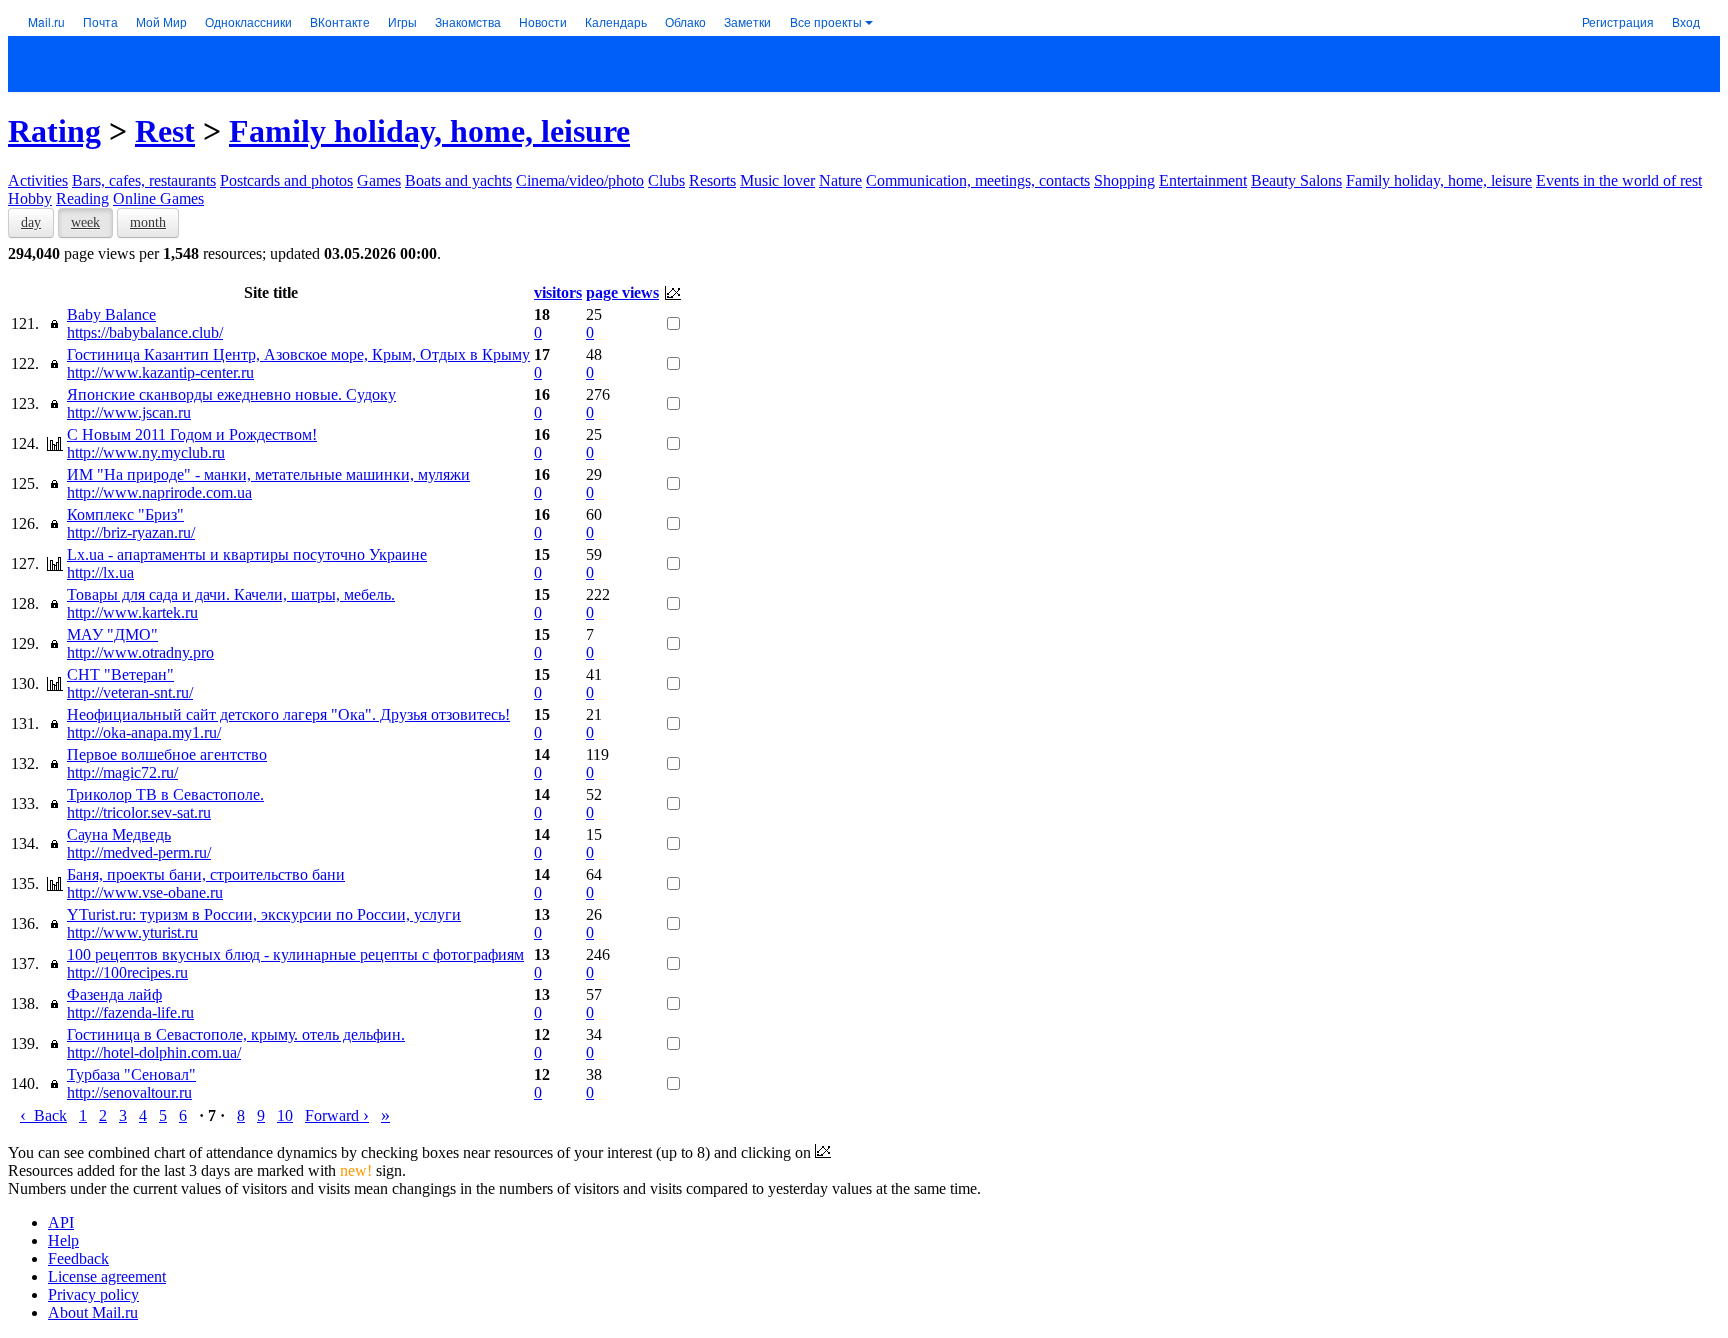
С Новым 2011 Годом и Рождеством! (192, 434)
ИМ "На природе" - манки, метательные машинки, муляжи (268, 474)
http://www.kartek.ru (132, 612)
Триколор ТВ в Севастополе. (165, 794)
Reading (82, 198)
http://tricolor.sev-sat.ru (139, 812)
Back (43, 1115)
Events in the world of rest (1619, 180)
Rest (165, 131)
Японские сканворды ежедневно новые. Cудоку (231, 394)
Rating (54, 131)
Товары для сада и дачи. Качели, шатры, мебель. (231, 594)
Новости (543, 21)
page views (622, 292)
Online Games (158, 198)
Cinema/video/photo (580, 180)
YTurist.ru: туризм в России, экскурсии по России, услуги (264, 914)
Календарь (616, 21)
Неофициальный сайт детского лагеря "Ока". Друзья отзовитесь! (288, 714)
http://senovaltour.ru (129, 1092)
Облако (685, 21)
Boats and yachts (458, 180)
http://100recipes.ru (127, 972)
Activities (38, 180)
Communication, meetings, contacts (978, 180)
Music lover (777, 180)
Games (379, 180)
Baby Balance (111, 314)
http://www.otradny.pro (140, 652)
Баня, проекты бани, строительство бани (206, 874)
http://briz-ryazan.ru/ (131, 532)
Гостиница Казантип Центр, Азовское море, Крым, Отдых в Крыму (298, 354)
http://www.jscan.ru (129, 412)
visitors (558, 292)
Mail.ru (46, 21)
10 (285, 1115)
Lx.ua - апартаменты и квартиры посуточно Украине (247, 554)
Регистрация (1618, 21)
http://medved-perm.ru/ (139, 852)
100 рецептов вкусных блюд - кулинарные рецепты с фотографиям (295, 954)
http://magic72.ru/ (122, 772)
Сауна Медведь (119, 834)
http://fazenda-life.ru (130, 1012)
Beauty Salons (1296, 180)
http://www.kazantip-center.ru (160, 372)
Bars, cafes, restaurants (144, 180)
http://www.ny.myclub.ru (146, 452)
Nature (840, 180)
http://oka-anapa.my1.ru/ (144, 732)
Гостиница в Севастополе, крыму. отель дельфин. (236, 1034)
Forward (337, 1115)
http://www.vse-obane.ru (145, 892)
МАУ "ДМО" (112, 634)
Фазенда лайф (114, 994)
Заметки (747, 21)
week (85, 222)
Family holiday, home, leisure (429, 131)
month (148, 222)
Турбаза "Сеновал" (131, 1074)
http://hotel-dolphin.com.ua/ (154, 1052)
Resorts (712, 180)
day (31, 222)
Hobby (30, 198)
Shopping (1124, 180)
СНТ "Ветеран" (120, 674)
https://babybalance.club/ (145, 332)
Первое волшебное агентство (167, 754)
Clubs (666, 180)
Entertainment (1203, 180)
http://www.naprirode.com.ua (159, 492)
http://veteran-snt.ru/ (130, 692)
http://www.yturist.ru (132, 932)
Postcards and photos (286, 180)
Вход (1686, 21)
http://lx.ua (100, 572)
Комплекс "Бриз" (125, 514)
